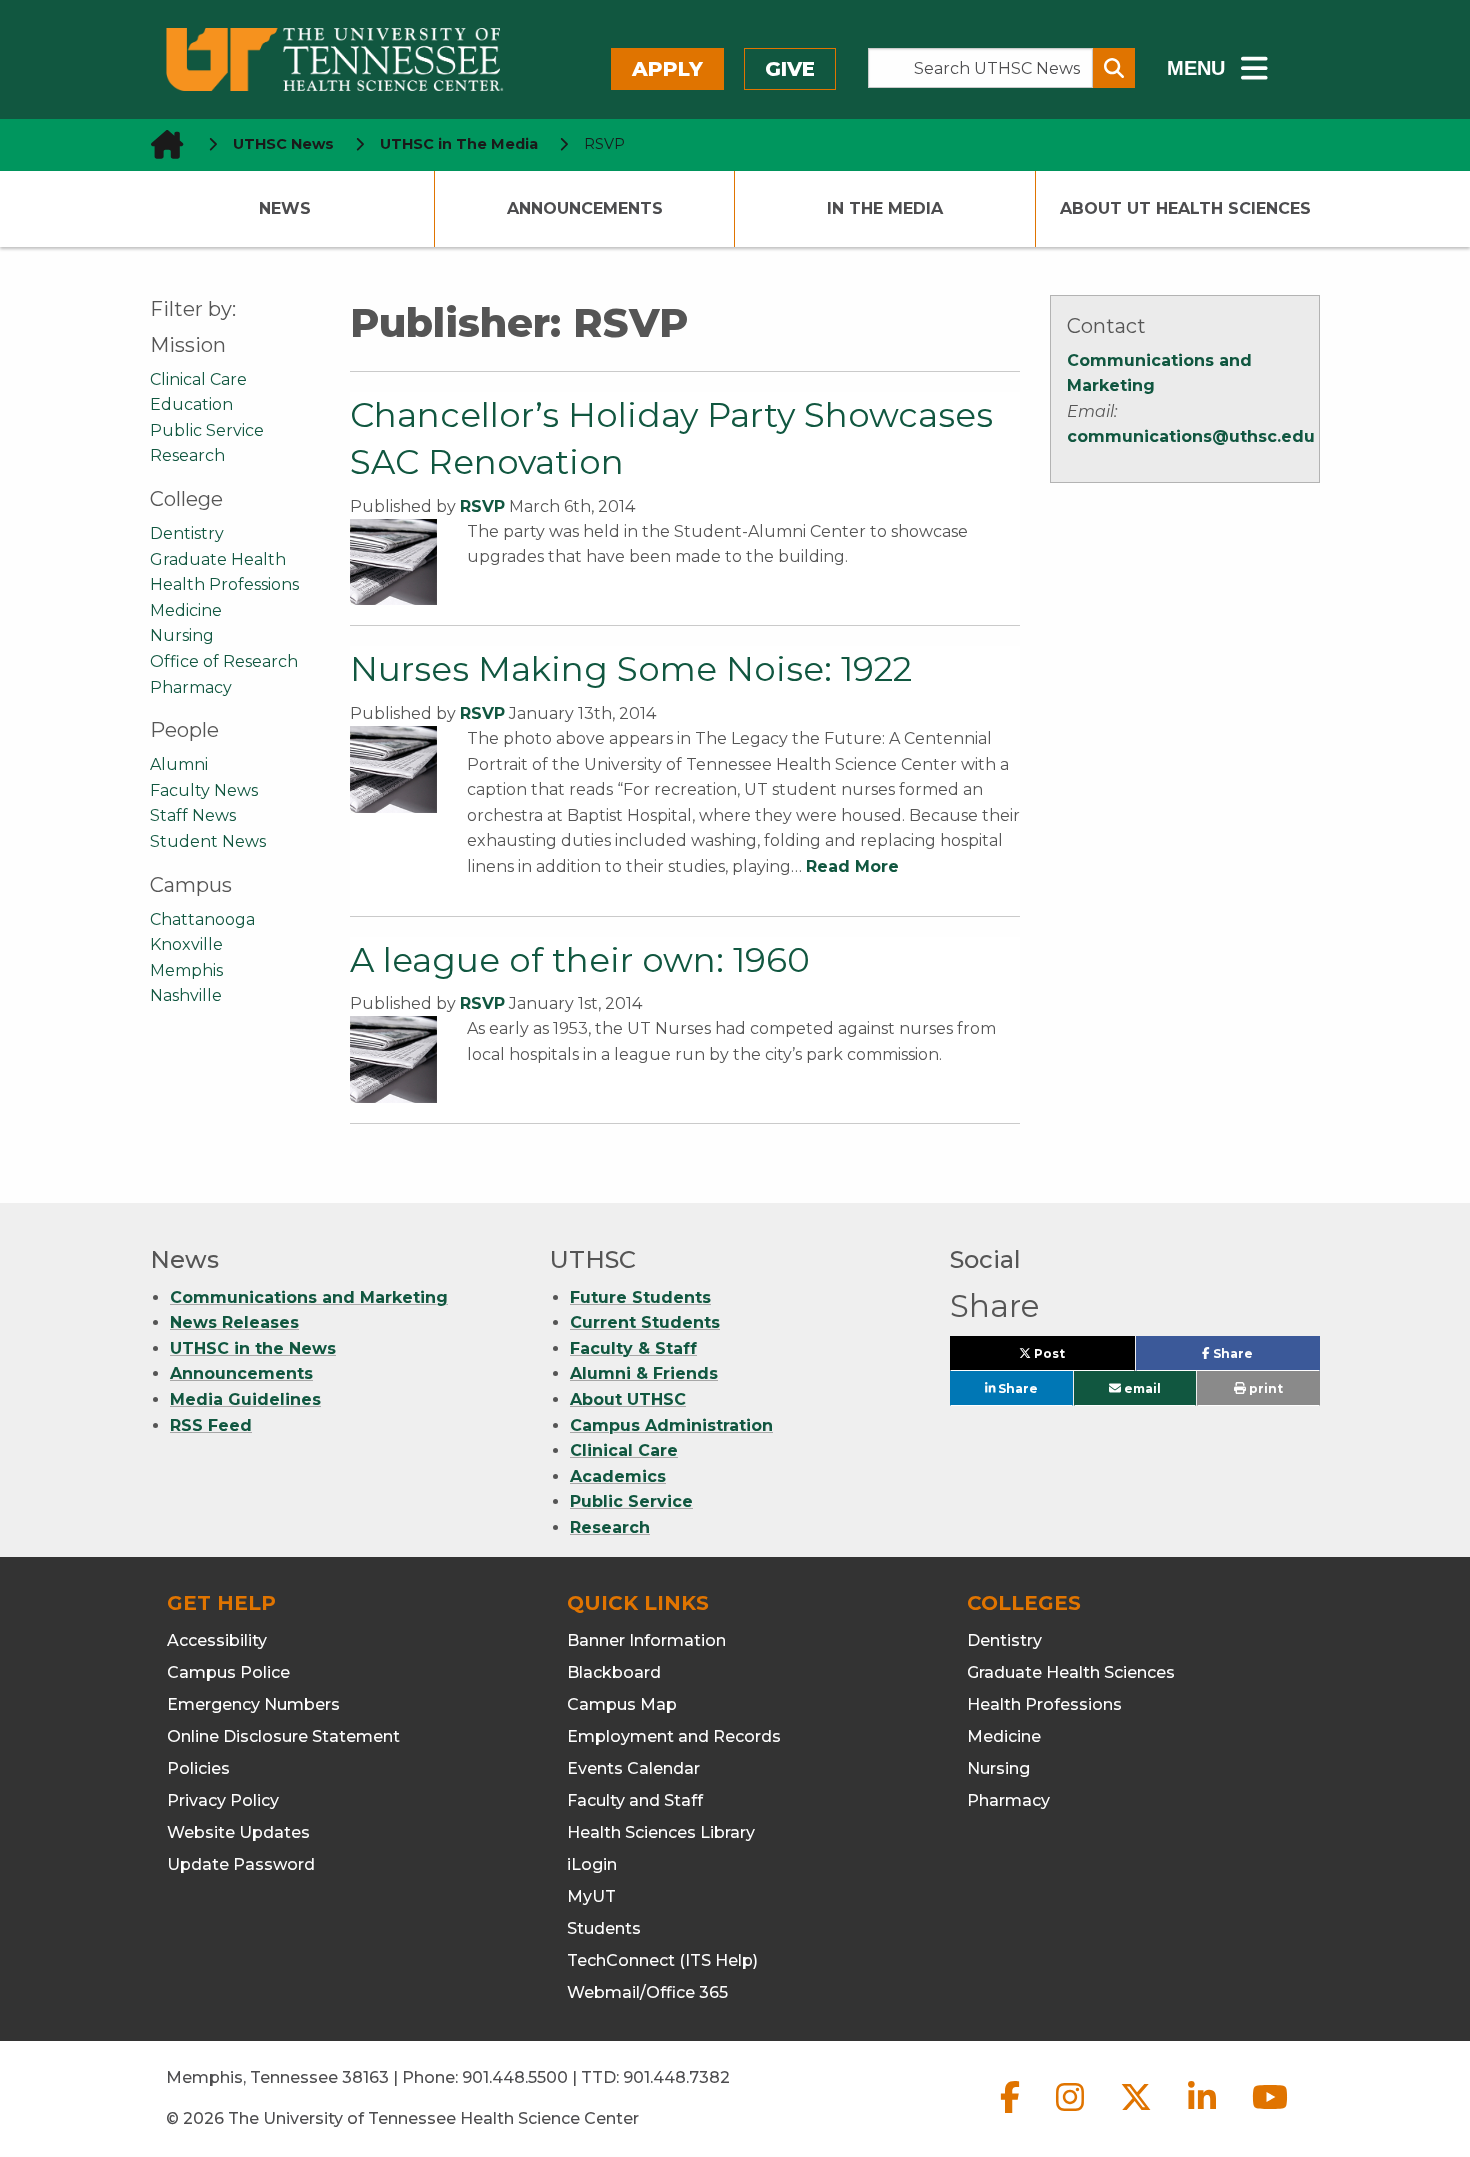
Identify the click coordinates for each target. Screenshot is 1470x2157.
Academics (618, 1476)
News (285, 208)
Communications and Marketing (309, 1297)
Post (1072, 1358)
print (1264, 1388)
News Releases (234, 1322)
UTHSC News (283, 144)
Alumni (179, 764)
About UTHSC (628, 1399)
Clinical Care (198, 379)
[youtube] (1270, 2113)
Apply (667, 69)
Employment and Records (674, 1736)
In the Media (885, 208)
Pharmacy (191, 687)
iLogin (592, 1864)
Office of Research (224, 661)
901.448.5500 (515, 2077)
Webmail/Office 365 (647, 1992)
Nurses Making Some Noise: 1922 (631, 669)
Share (1264, 1358)
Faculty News (204, 790)
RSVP (482, 506)
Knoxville (186, 944)
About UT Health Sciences (1185, 208)
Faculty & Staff (633, 1348)
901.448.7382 (676, 2077)
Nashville (186, 995)
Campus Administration (671, 1425)
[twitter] (1138, 2113)
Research (187, 455)
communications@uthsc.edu (1191, 436)
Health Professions (224, 584)
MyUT (591, 1896)
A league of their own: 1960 (580, 960)
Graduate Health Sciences (1071, 1672)
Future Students (640, 1297)
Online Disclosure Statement (283, 1736)
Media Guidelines (245, 1399)
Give (790, 69)
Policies (198, 1768)
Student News (208, 841)
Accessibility (217, 1640)
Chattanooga (202, 919)
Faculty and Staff (635, 1800)
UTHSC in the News (253, 1348)
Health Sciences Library (661, 1832)
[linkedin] (1204, 2113)
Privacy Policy (223, 1800)
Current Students (645, 1322)
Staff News (193, 815)
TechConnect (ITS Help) (662, 1960)
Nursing (182, 635)
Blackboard (614, 1672)
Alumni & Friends (644, 1373)
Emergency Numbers (253, 1704)
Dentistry (187, 533)
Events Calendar (633, 1768)
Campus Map (622, 1704)
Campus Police (228, 1672)
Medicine (186, 610)
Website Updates (238, 1832)
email (1141, 1388)
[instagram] (1072, 2113)
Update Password (241, 1864)
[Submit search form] (1114, 68)
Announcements (585, 208)
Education (191, 404)
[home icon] (161, 144)
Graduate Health (218, 559)
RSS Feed (211, 1425)
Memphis (186, 970)
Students (604, 1928)
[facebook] (1012, 2113)
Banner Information (646, 1640)
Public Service (207, 430)
